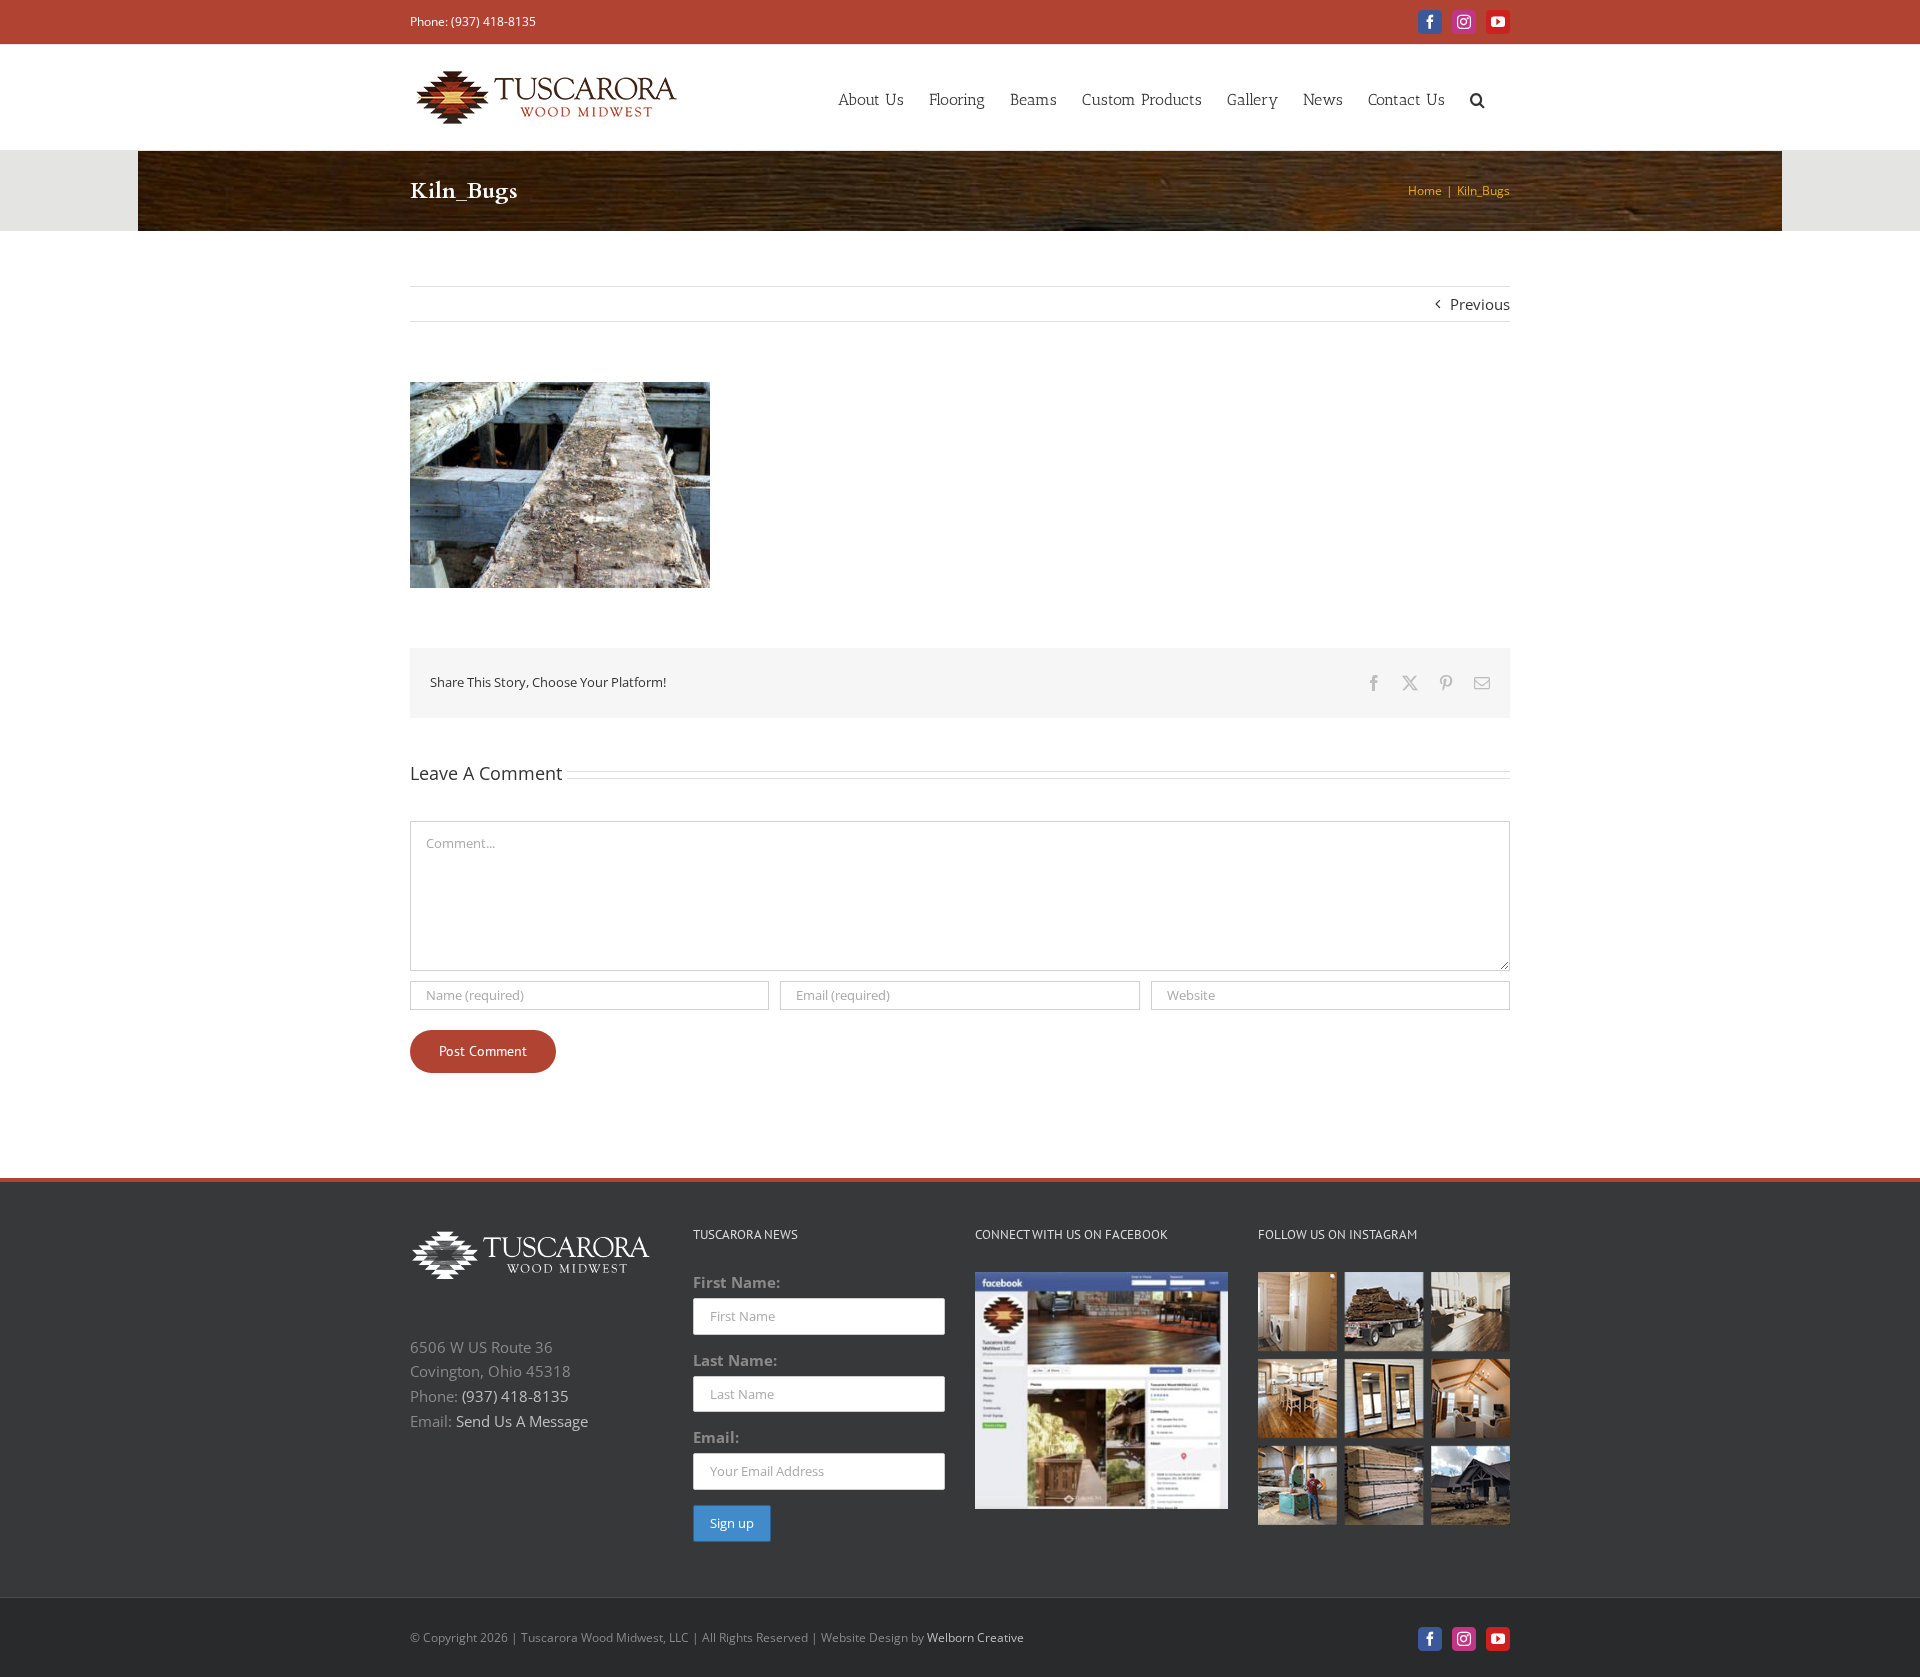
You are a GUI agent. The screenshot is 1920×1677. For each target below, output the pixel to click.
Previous (1480, 304)
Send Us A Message (522, 1421)
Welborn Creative (975, 1637)
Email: (716, 1437)
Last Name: (735, 1360)
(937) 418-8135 (515, 1396)
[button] (1477, 97)
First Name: (736, 1282)
